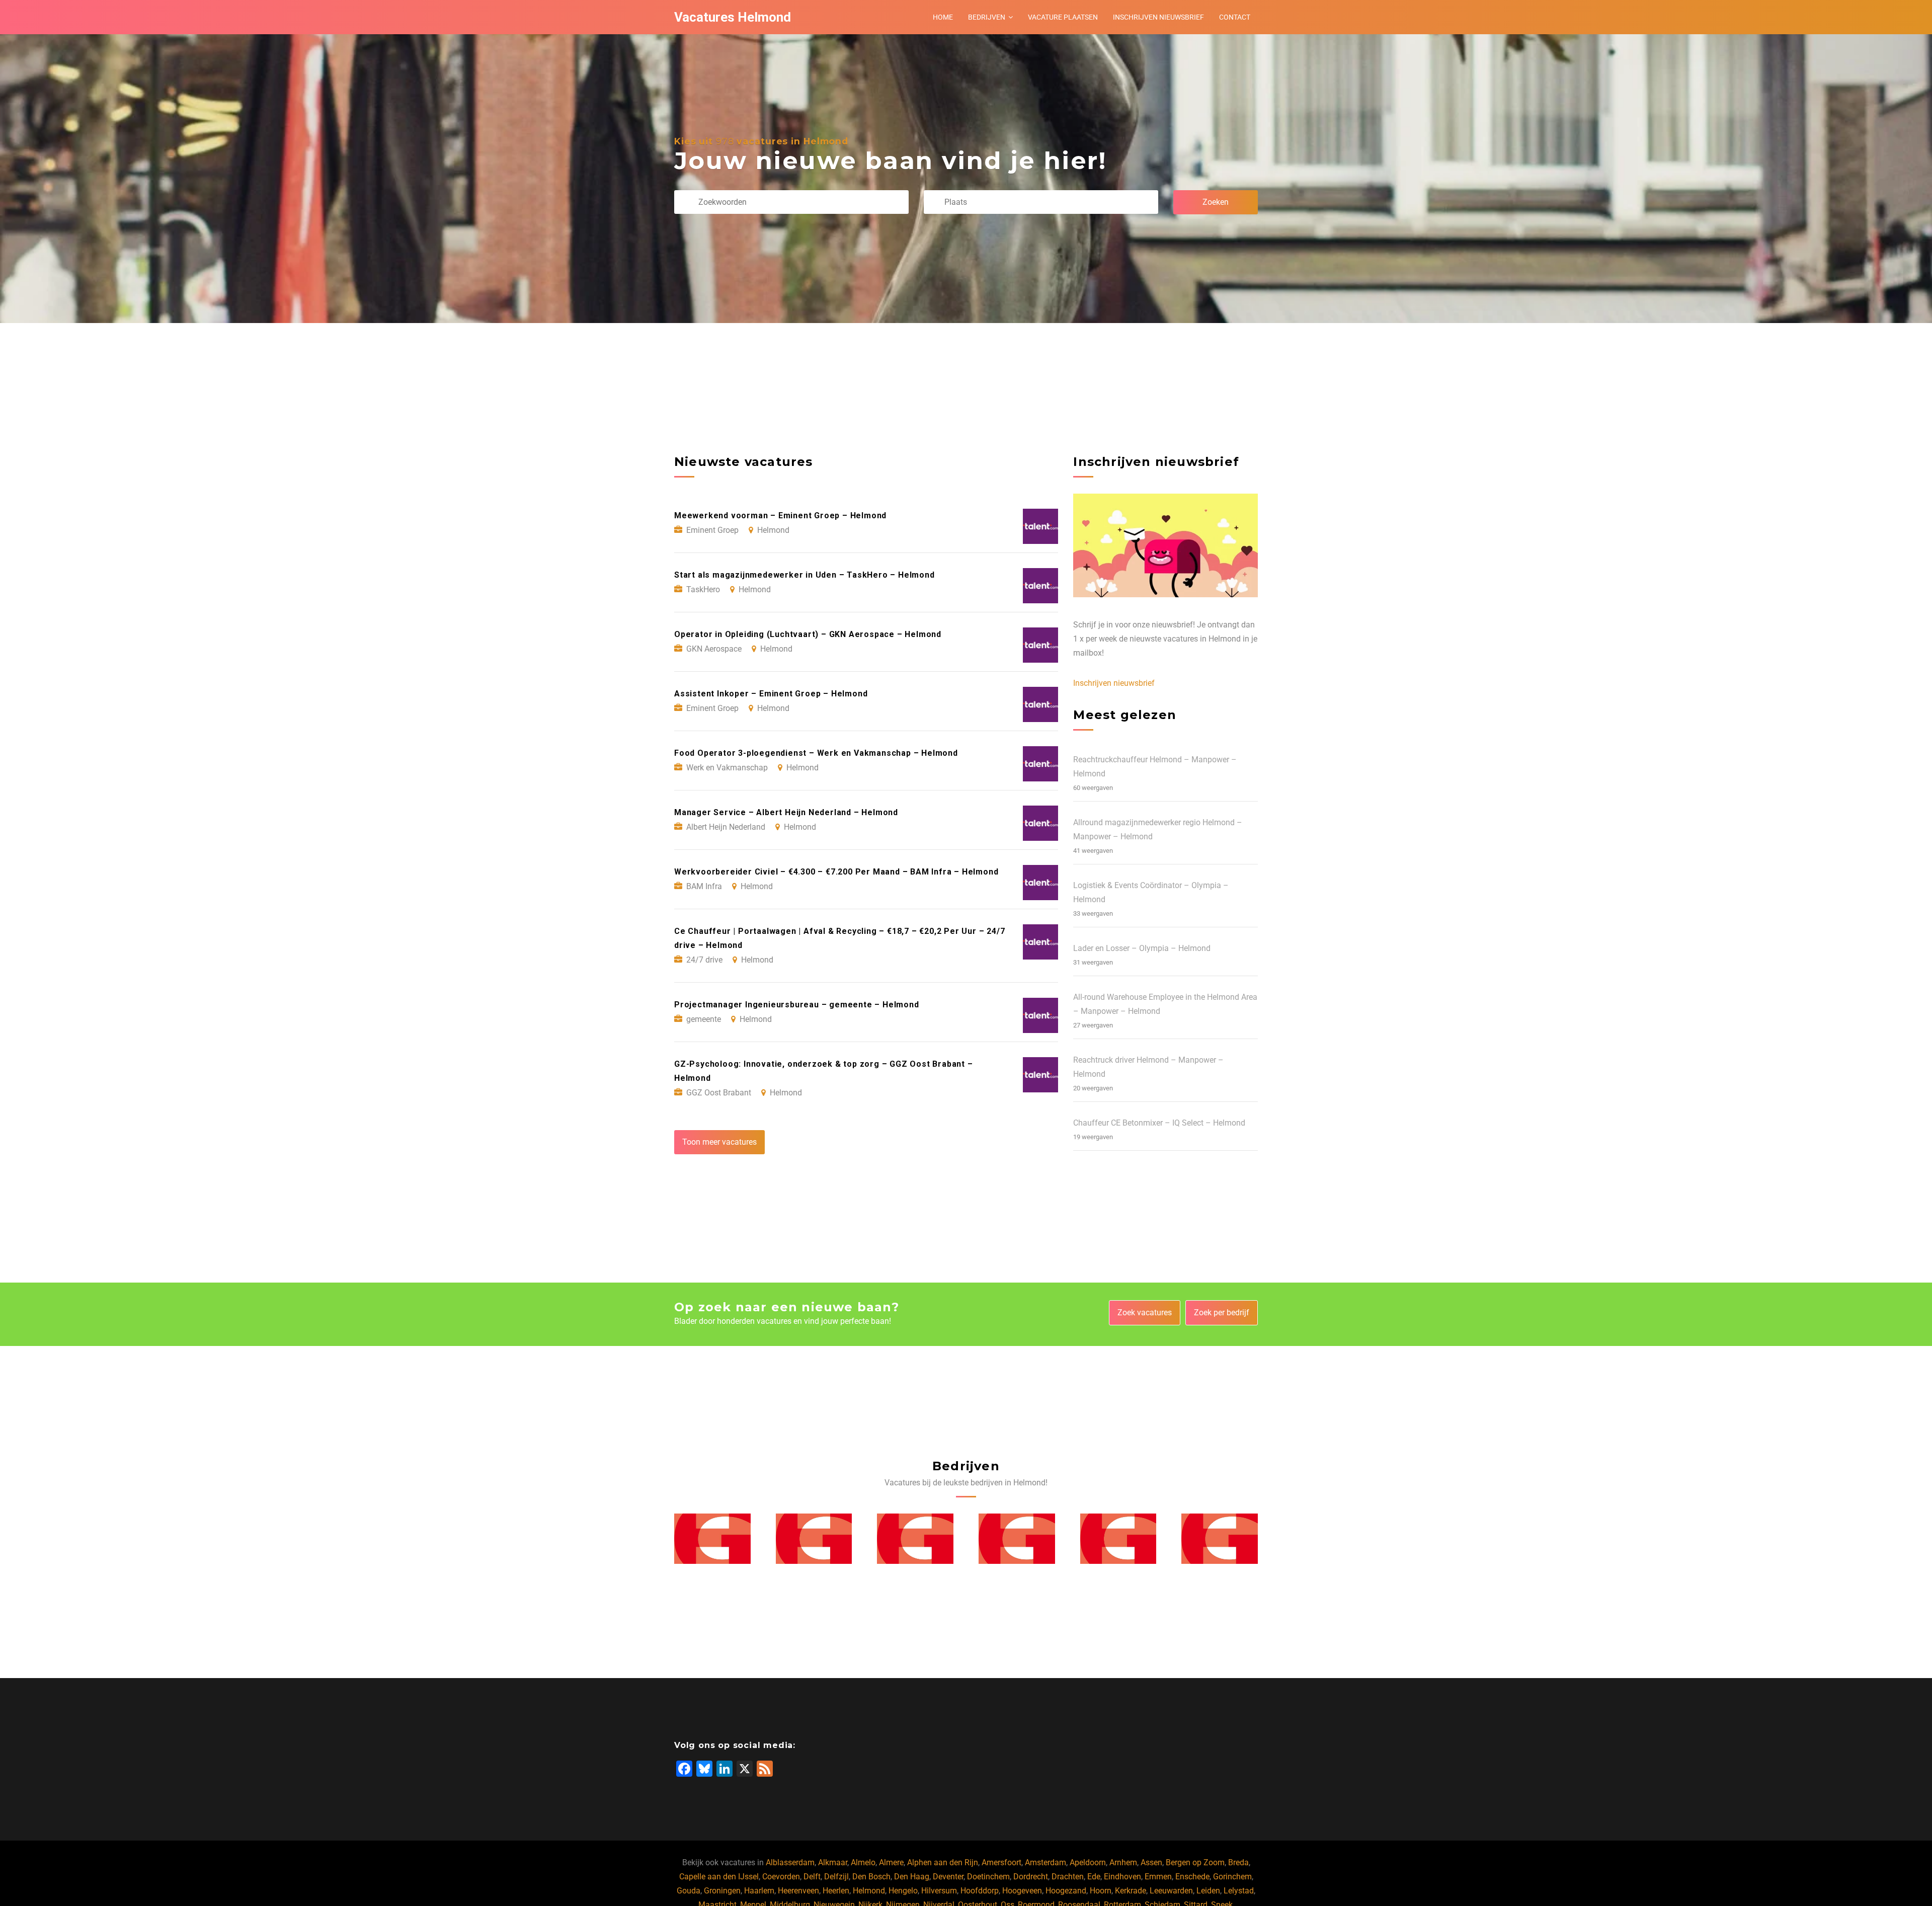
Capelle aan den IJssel (719, 1877)
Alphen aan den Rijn (943, 1862)
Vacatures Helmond (733, 17)
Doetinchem (988, 1877)
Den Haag (912, 1877)
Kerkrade (1131, 1891)
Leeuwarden (1171, 1891)
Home (943, 17)
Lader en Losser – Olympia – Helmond (1142, 948)
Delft (812, 1877)
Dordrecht (1031, 1877)
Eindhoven (1122, 1877)
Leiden (1208, 1891)
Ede (1094, 1877)
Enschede (1192, 1877)
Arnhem (1123, 1862)
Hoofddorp (980, 1891)
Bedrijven (987, 17)
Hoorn (1101, 1891)
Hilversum (939, 1891)
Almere (891, 1862)
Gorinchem (1232, 1877)
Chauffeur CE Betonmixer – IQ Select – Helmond (1159, 1123)
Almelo (863, 1862)
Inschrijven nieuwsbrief (1158, 17)
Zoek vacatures (1145, 1313)
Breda (1238, 1862)
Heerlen (836, 1891)
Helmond (869, 1891)
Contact (1235, 17)
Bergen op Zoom (1195, 1862)
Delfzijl (836, 1877)
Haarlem (759, 1891)
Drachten (1068, 1877)
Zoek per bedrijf (1222, 1313)
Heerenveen (798, 1891)
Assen (1151, 1862)
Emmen (1158, 1877)
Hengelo (903, 1891)
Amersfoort (1001, 1862)
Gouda (689, 1891)
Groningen (722, 1891)
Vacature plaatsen (1063, 17)
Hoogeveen (1022, 1891)
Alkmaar (833, 1862)
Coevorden (781, 1877)
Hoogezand (1066, 1891)
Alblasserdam (790, 1862)
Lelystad (1239, 1891)
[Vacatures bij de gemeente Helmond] (712, 1539)
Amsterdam (1045, 1862)
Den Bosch (871, 1877)
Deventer (948, 1877)
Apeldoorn (1088, 1862)
